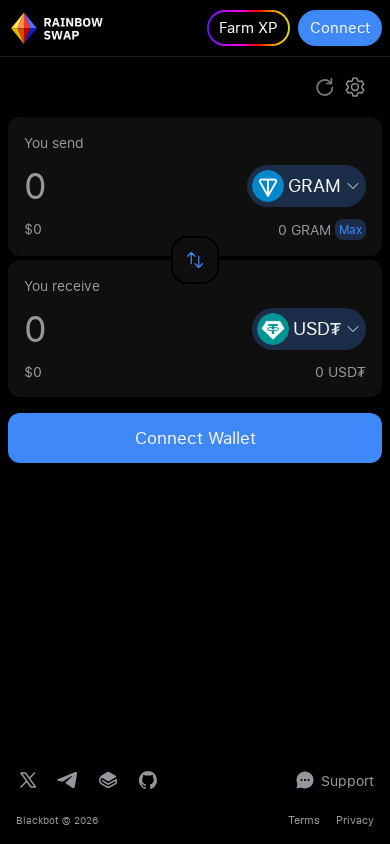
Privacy (355, 820)
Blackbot (37, 820)
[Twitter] (28, 780)
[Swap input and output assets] (195, 260)
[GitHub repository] (148, 780)
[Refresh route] (325, 87)
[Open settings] (355, 87)
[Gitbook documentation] (108, 780)
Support (347, 780)
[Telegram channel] (68, 780)
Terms (304, 820)
